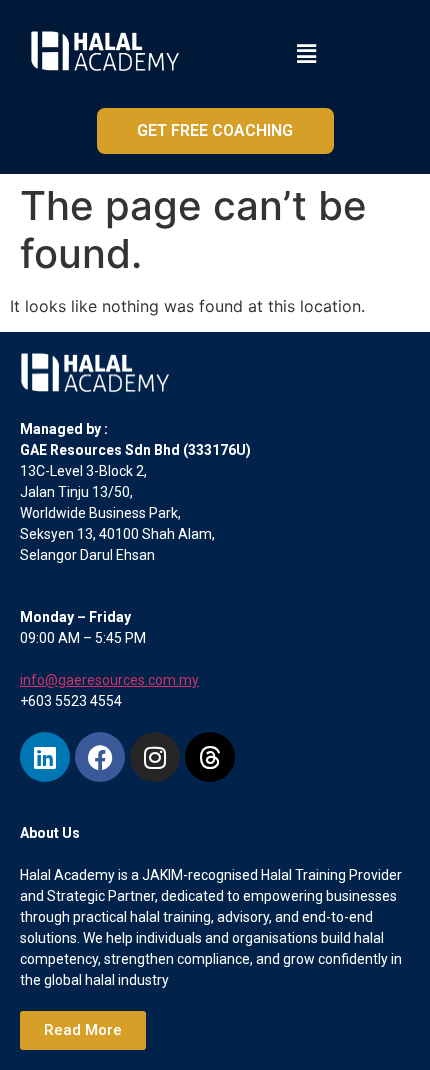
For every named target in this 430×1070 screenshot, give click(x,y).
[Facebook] (100, 757)
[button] (307, 53)
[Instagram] (155, 757)
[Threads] (210, 757)
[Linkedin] (45, 757)
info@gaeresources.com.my (109, 680)
